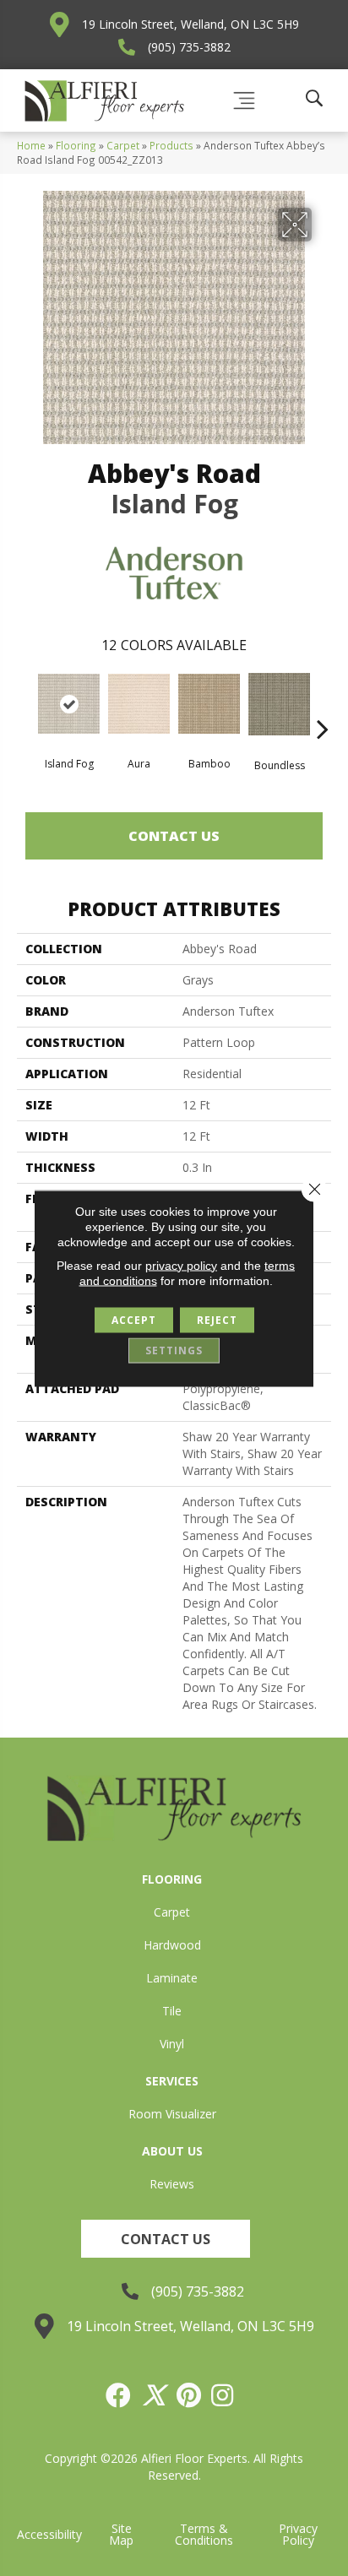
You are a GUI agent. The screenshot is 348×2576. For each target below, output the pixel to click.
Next (323, 703)
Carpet (123, 145)
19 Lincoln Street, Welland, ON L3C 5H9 (190, 24)
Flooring (76, 145)
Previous (25, 703)
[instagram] (223, 2395)
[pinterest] (190, 2395)
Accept (134, 1319)
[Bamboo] (209, 704)
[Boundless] (279, 704)
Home (31, 145)
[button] (166, 2239)
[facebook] (119, 2395)
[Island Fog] (69, 704)
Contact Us (174, 836)
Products (171, 145)
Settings (174, 1350)
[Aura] (139, 704)
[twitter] (155, 2395)
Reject (217, 1319)
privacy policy (181, 1265)
